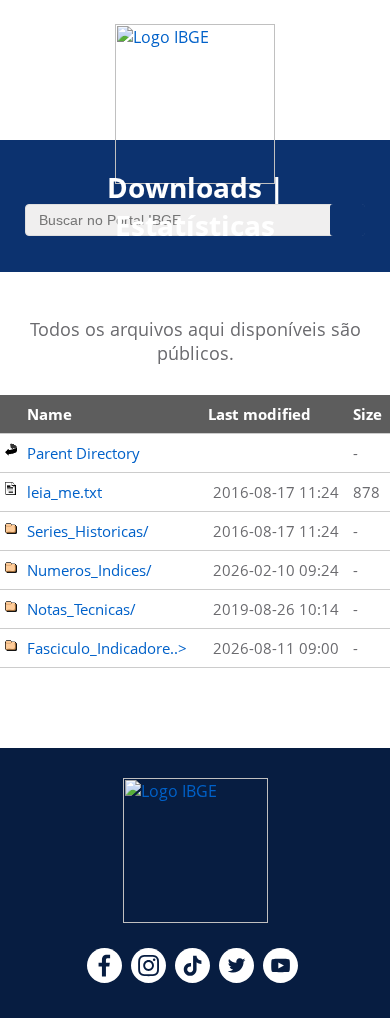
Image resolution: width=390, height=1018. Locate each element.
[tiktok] (192, 977)
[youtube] (280, 977)
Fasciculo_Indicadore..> (107, 648)
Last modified (259, 414)
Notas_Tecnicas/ (81, 609)
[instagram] (148, 977)
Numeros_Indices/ (89, 570)
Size (367, 414)
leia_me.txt (64, 492)
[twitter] (236, 977)
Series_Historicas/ (88, 531)
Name (49, 414)
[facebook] (104, 977)
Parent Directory (83, 453)
